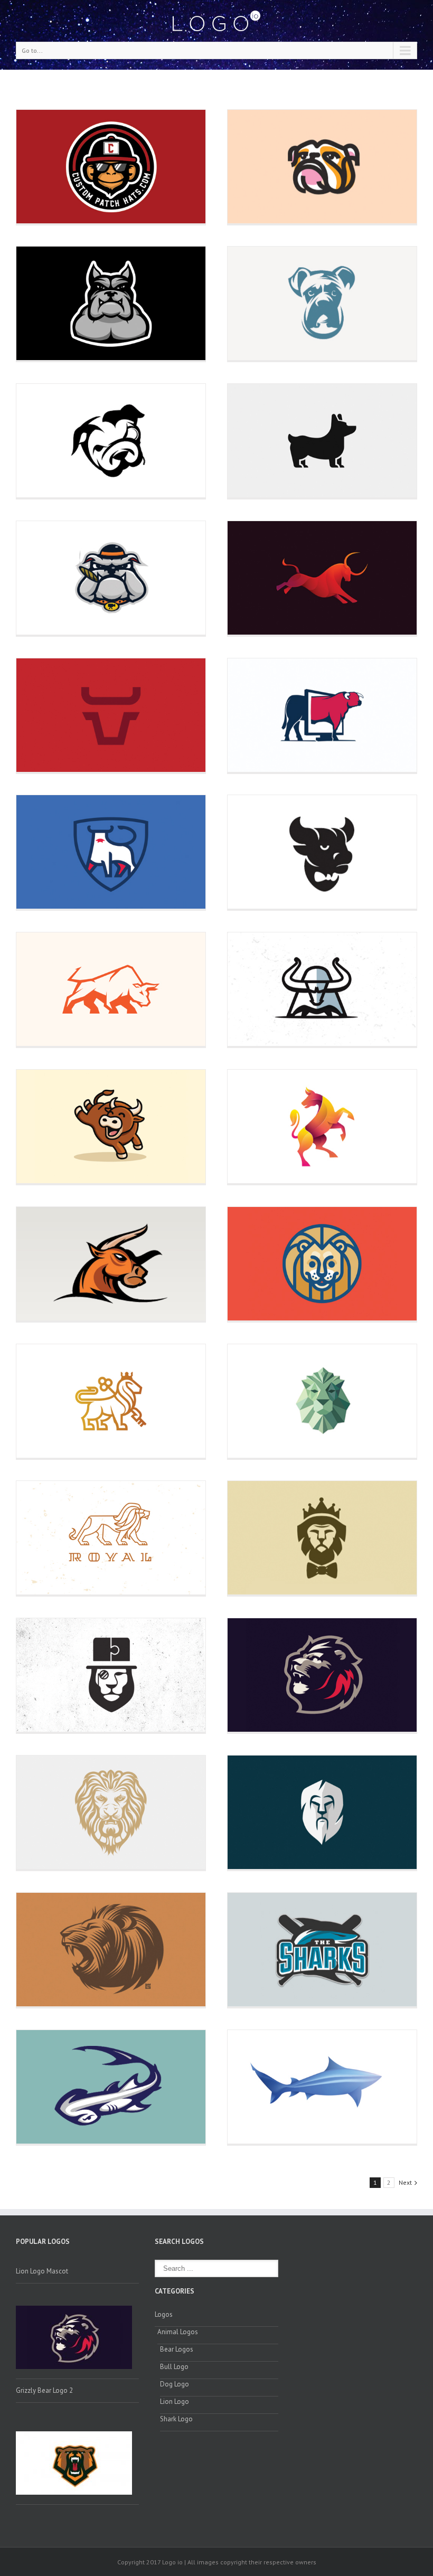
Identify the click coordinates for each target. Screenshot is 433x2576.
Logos (164, 2314)
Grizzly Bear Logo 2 (44, 2390)
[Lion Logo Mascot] (77, 2342)
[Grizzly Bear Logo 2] (77, 2465)
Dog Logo (175, 2384)
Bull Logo (174, 2367)
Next (405, 2182)
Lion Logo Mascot (42, 2271)
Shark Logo (176, 2419)
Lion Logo (175, 2402)
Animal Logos (178, 2332)
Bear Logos (177, 2349)
